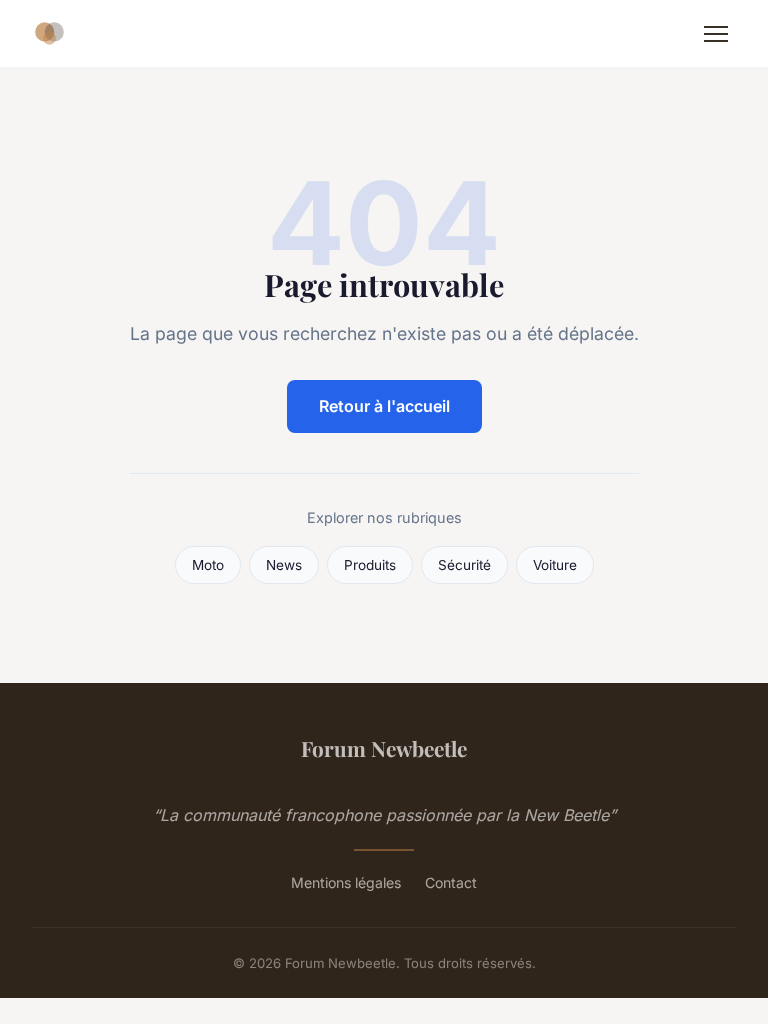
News (284, 565)
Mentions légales (346, 882)
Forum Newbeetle (384, 748)
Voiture (555, 565)
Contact (451, 882)
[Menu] (716, 34)
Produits (370, 565)
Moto (208, 565)
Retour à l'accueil (384, 406)
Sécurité (464, 565)
